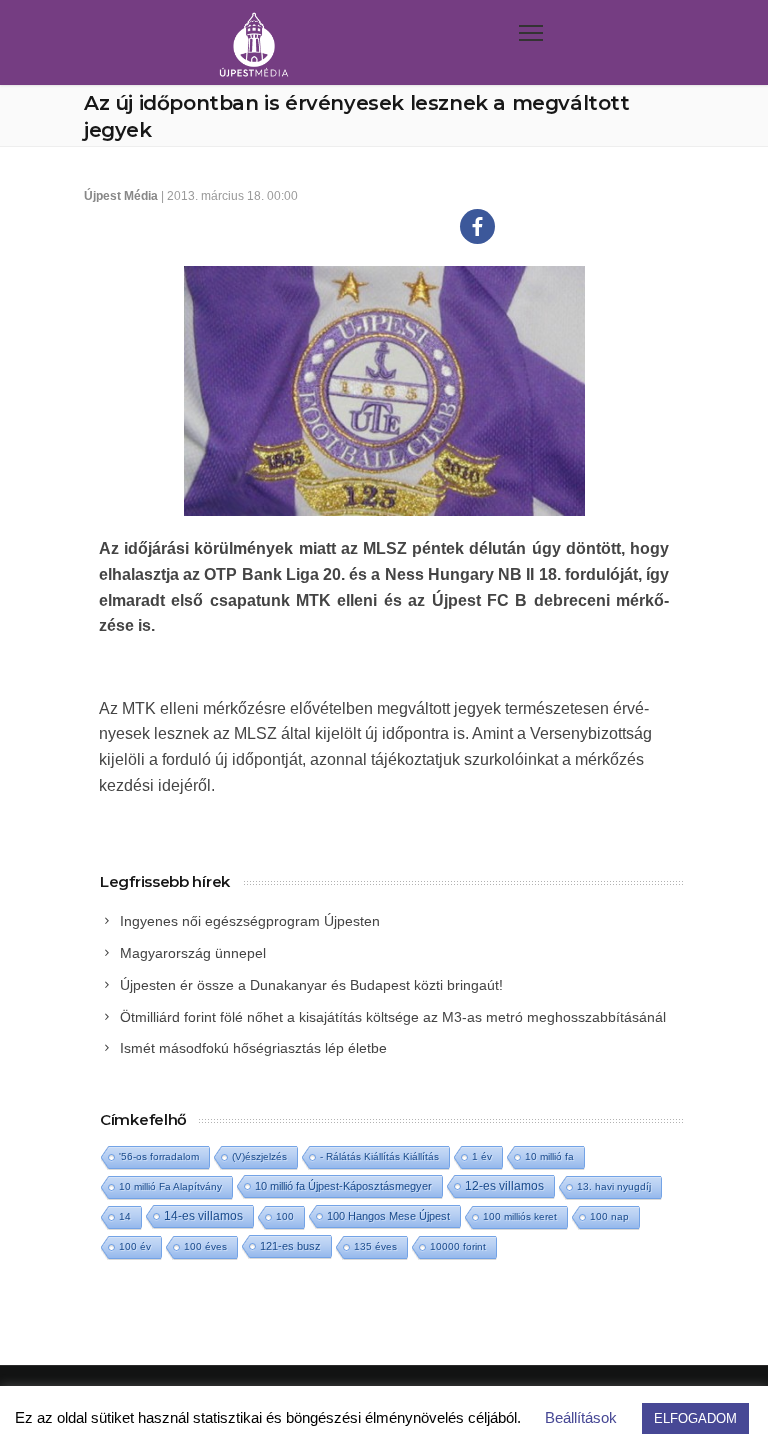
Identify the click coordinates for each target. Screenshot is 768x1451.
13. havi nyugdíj (614, 1186)
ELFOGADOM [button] (695, 1418)
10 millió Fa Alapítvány (170, 1186)
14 (125, 1216)
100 (285, 1216)
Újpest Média (121, 196)
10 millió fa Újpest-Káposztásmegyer (343, 1186)
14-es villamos (203, 1216)
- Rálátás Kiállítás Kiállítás (379, 1156)
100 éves (205, 1246)
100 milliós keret (520, 1216)
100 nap (609, 1216)
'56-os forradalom (159, 1156)
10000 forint (458, 1246)
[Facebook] (477, 226)
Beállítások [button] (581, 1417)
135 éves (375, 1246)
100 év (135, 1246)
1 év (482, 1156)
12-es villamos (504, 1185)
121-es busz (290, 1246)
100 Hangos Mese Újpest (388, 1216)
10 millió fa (549, 1156)
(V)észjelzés (259, 1156)
